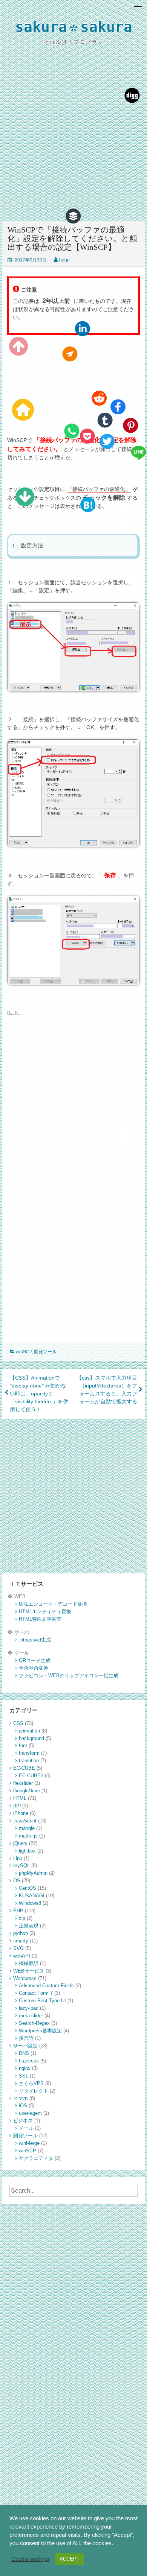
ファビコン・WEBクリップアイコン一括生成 (69, 1676)
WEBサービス (29, 1971)
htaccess (29, 2061)
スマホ (21, 2098)
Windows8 (30, 1903)
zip (22, 1918)
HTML (20, 1798)
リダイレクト (34, 2091)
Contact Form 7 (36, 1993)
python (21, 1933)
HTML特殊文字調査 (40, 1619)
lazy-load (29, 2008)
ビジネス (23, 2121)
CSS (18, 1723)
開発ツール (45, 1352)
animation (29, 1731)
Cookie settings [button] (30, 2559)
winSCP (24, 1352)
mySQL (21, 1866)
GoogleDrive (27, 1791)
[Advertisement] (73, 140)
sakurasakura (74, 28)
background (31, 1738)
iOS (23, 2106)
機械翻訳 (29, 1963)
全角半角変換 (34, 1668)
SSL (24, 2076)
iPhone (21, 1813)
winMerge (29, 2143)
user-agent (30, 2113)
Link (18, 1858)
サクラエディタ (36, 2158)
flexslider (23, 1783)
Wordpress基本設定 (40, 2031)
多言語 (26, 2038)
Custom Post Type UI (42, 2001)
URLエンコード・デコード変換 (53, 1604)
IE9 (17, 1806)
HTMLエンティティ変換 (45, 1612)
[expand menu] (138, 9)
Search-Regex (34, 2023)
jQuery (20, 1843)
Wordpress (25, 1978)
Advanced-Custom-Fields (46, 1986)
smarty (21, 1941)
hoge (64, 260)
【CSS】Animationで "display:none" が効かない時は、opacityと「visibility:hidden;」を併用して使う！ (39, 1394)
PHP (18, 1911)
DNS (24, 2053)
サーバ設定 (25, 2046)
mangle (27, 1828)
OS (17, 1881)
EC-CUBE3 (31, 1776)
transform (29, 1753)
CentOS (28, 1888)
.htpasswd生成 (35, 1640)
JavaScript (25, 1821)
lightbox (27, 1851)
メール (26, 2128)
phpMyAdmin (33, 1873)
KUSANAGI (32, 1896)
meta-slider (31, 2016)
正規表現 (29, 1926)
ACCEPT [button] (70, 2559)
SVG (18, 1948)
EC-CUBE (24, 1768)
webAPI (22, 1956)
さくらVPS (31, 2083)
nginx (25, 2068)
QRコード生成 (35, 1660)
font (23, 1745)
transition (29, 1761)
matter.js (28, 1836)
